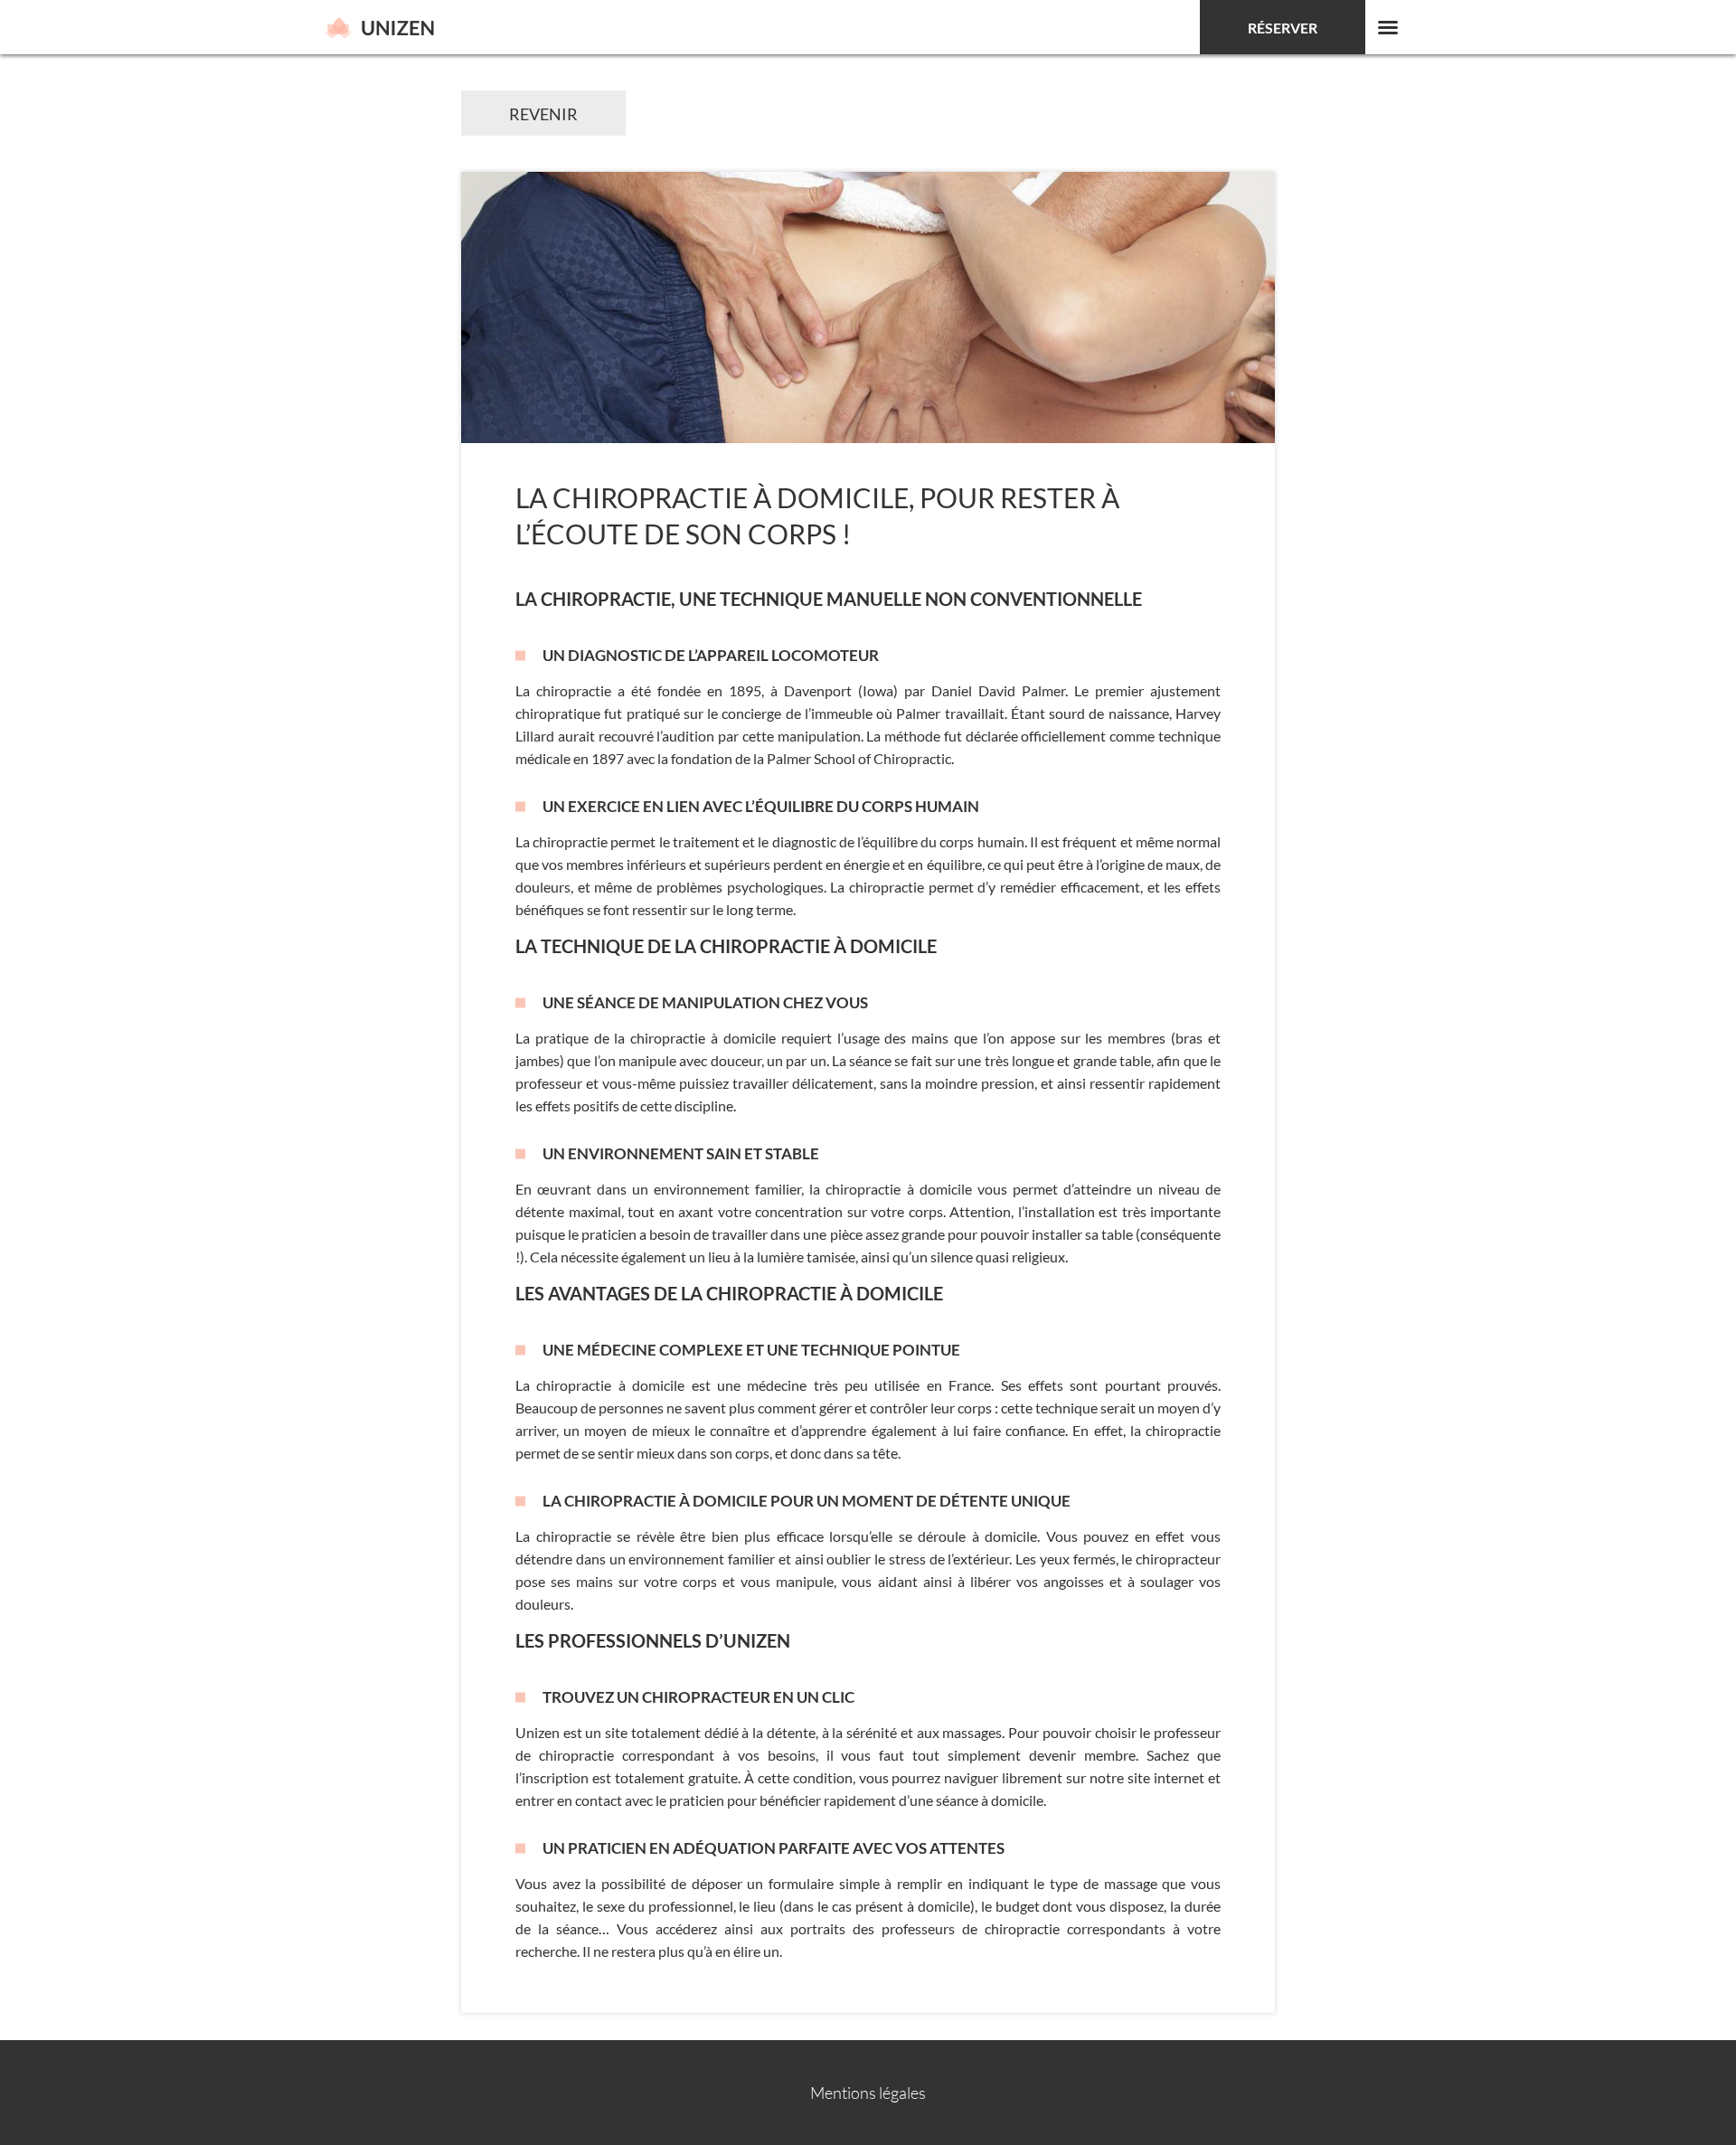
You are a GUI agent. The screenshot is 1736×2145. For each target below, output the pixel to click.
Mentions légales (868, 2093)
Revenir (543, 114)
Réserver (1283, 28)
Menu (1388, 27)
